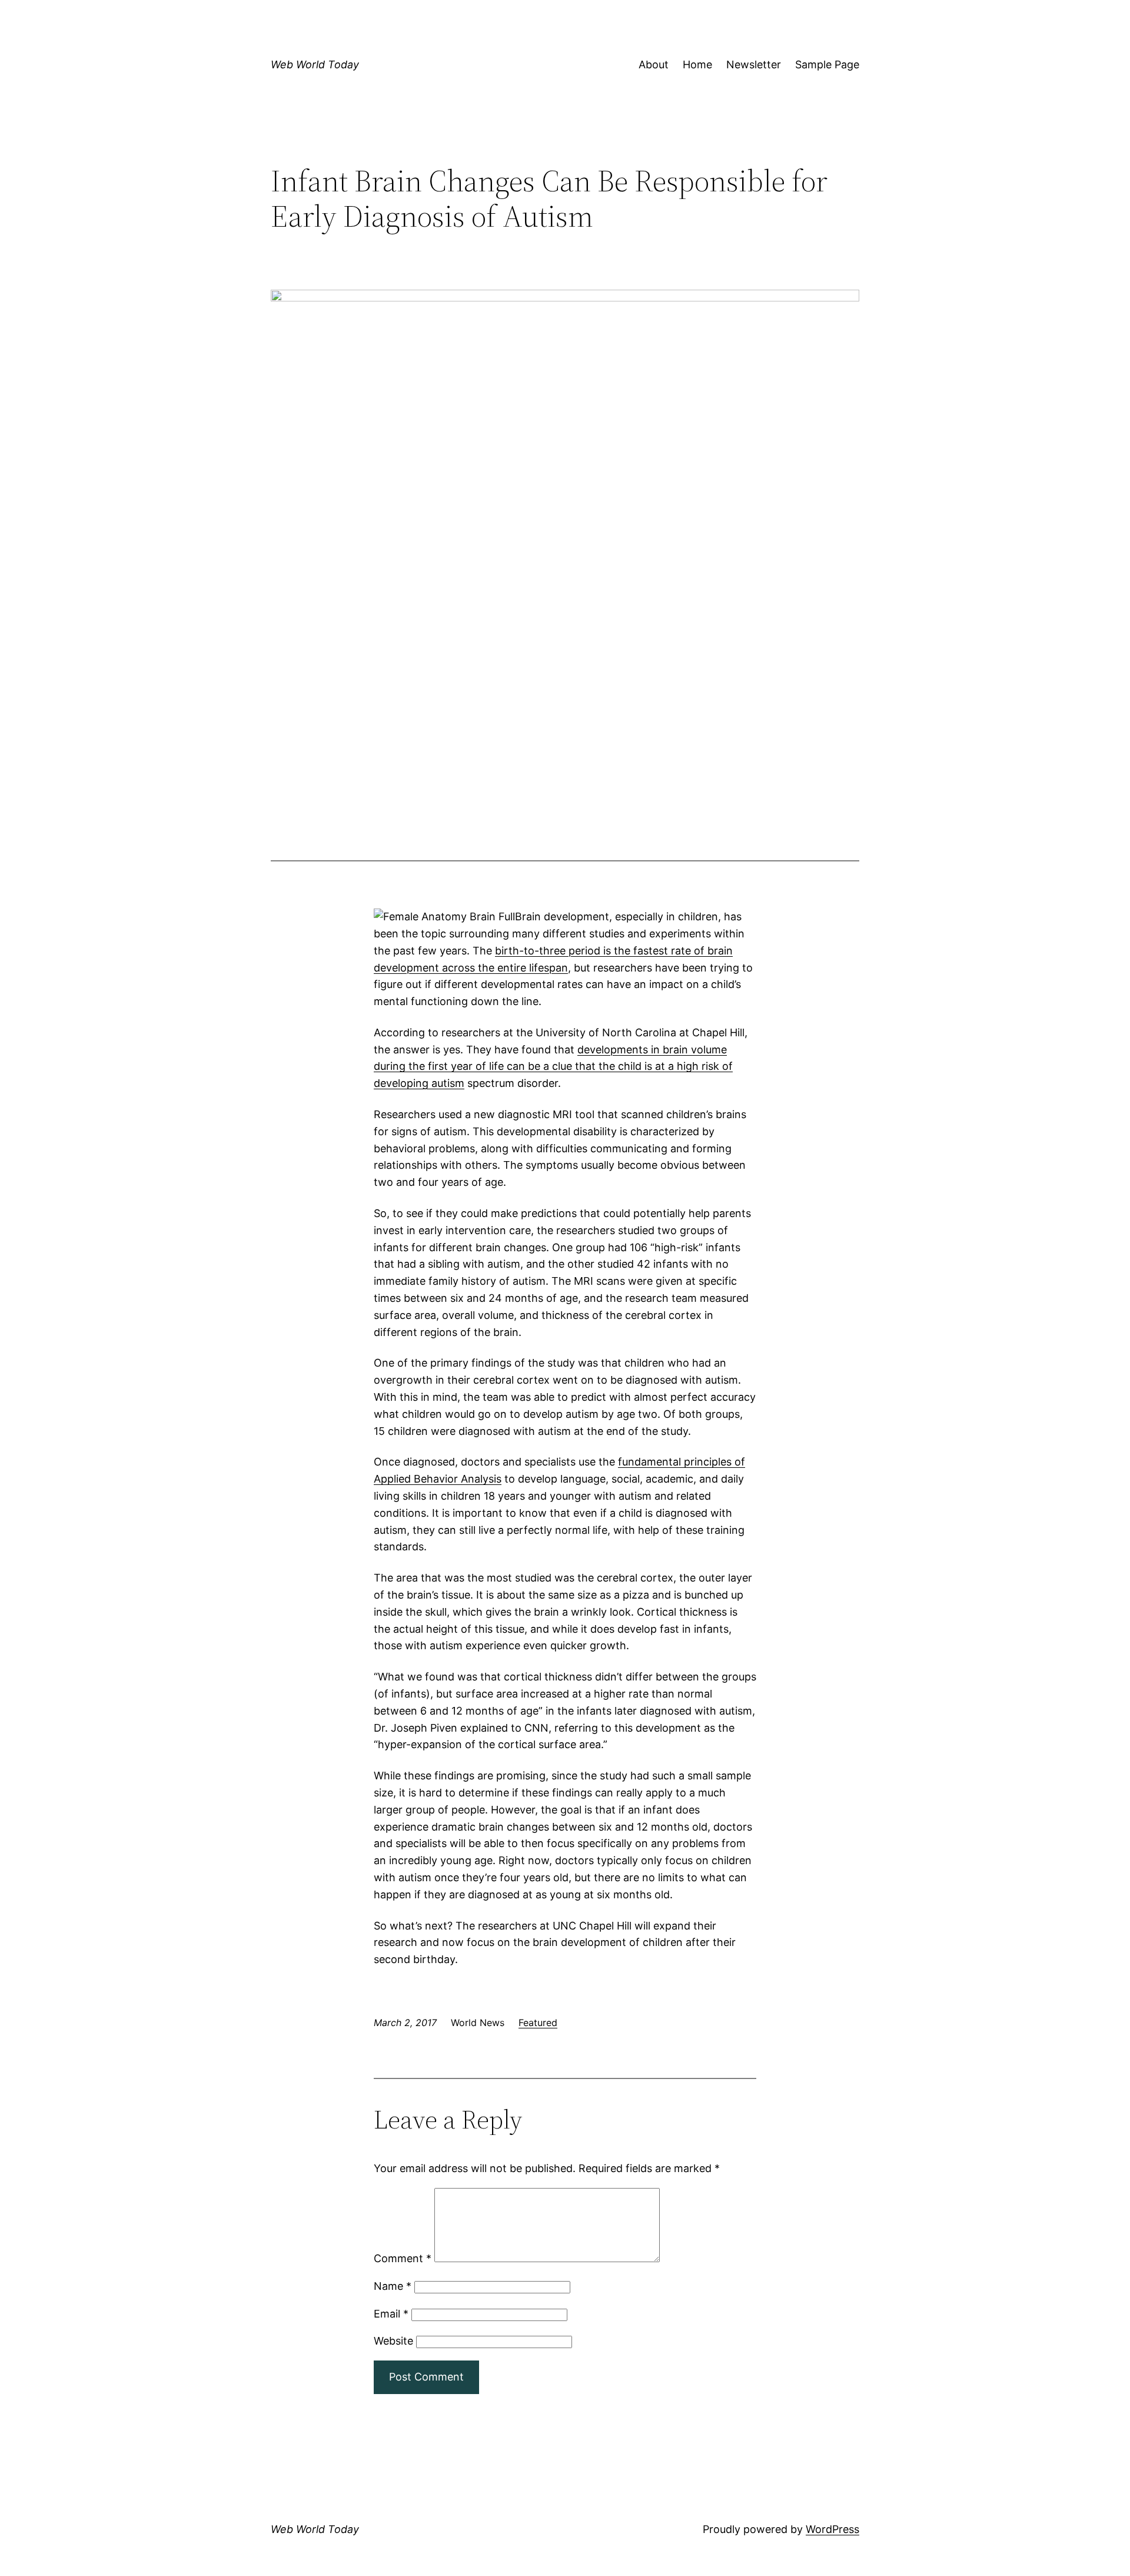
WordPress (832, 2529)
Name (393, 2286)
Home (697, 64)
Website (393, 2341)
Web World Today (315, 64)
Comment (403, 2258)
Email (391, 2314)
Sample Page (827, 64)
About (654, 64)
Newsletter (754, 64)
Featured (538, 2023)
